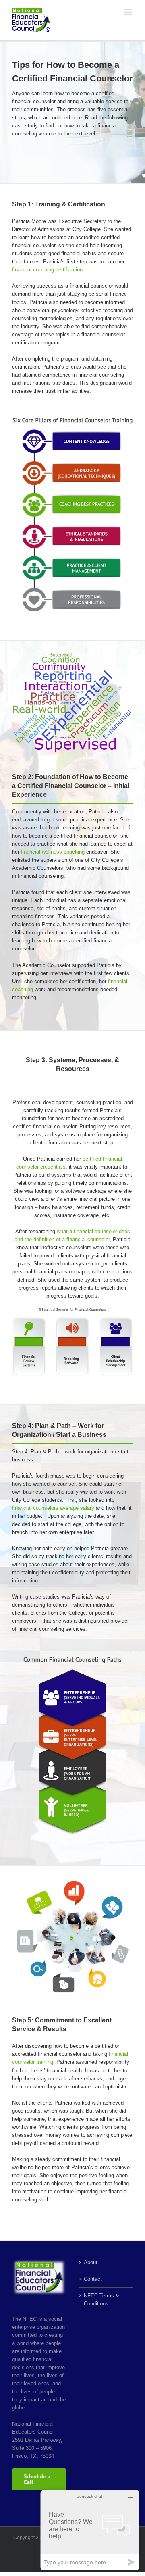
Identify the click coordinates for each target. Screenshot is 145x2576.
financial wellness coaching (53, 852)
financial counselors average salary (53, 1508)
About (91, 2262)
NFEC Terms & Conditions (101, 2300)
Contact (93, 2279)
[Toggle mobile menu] (129, 12)
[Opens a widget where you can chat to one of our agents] (90, 2530)
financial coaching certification (47, 270)
